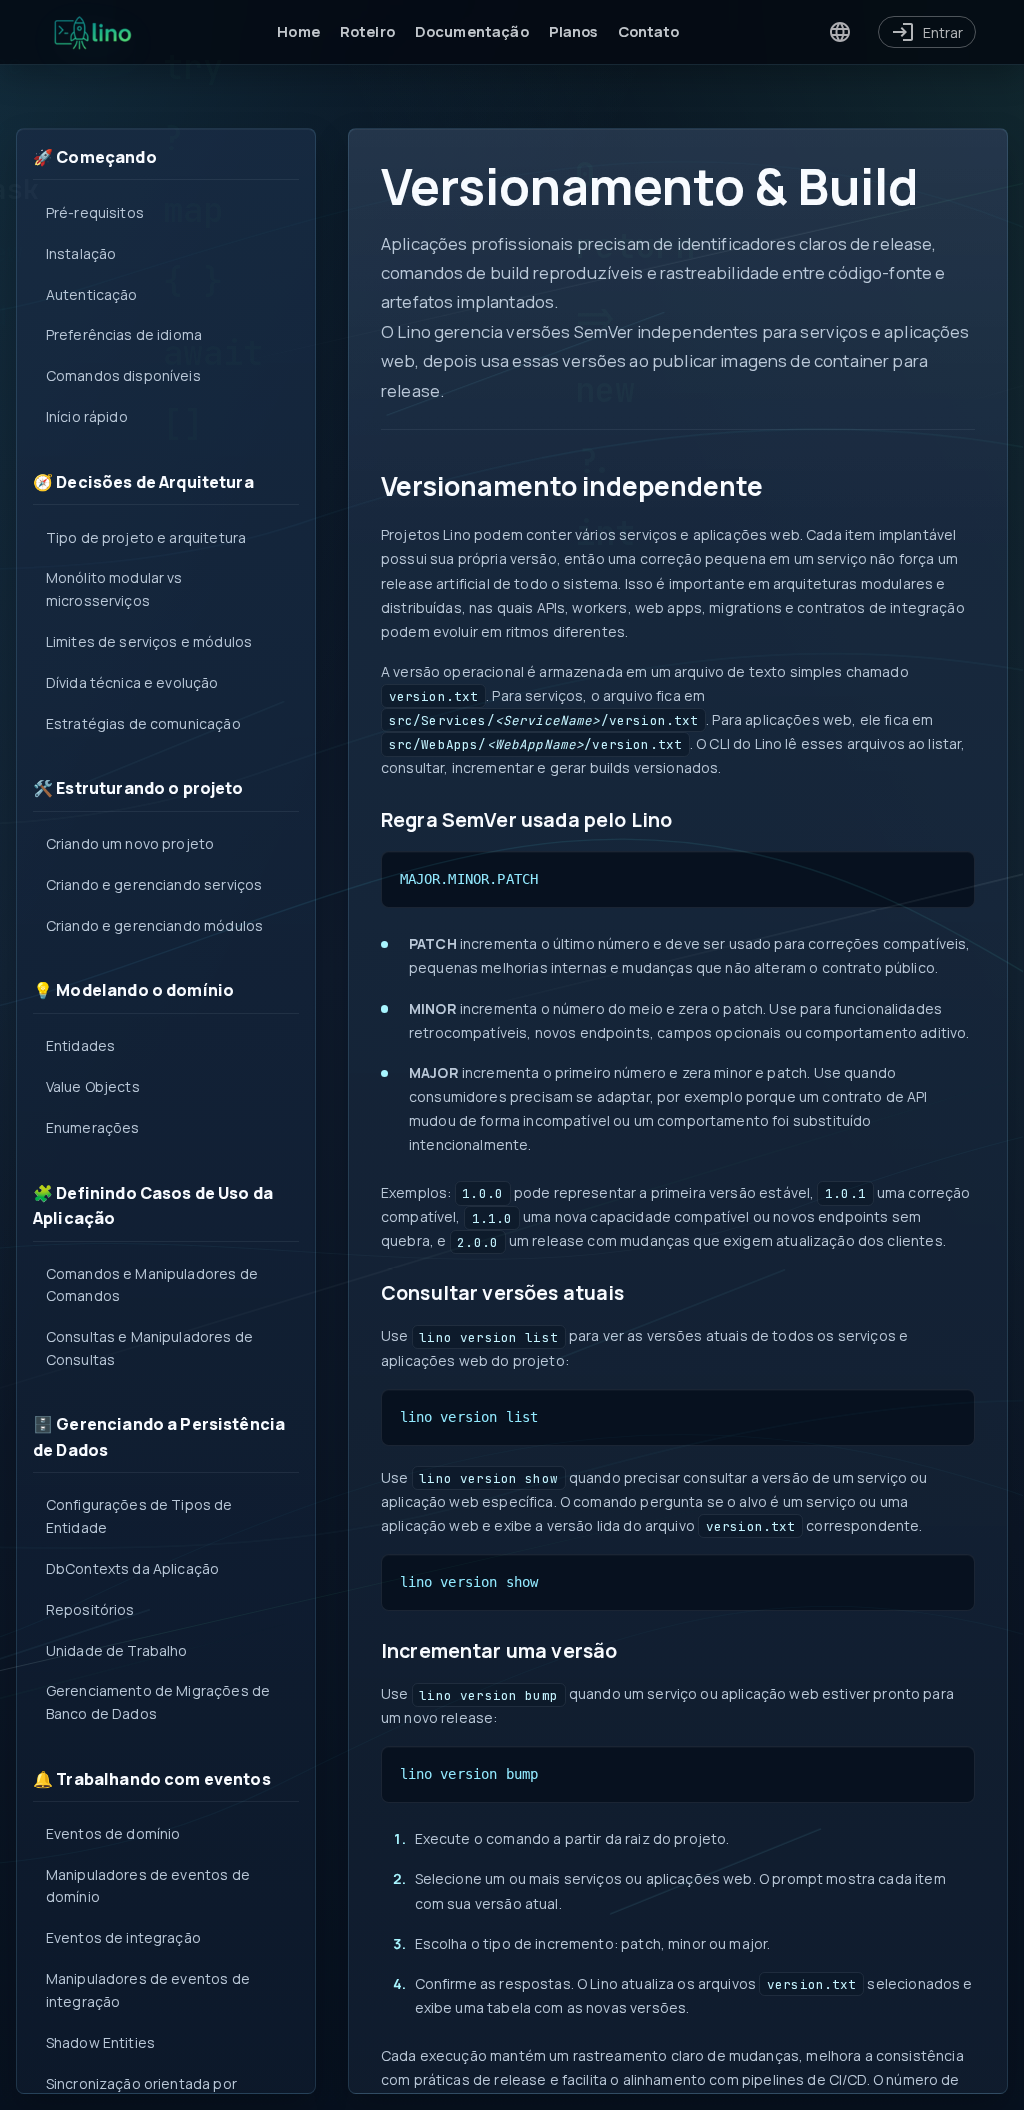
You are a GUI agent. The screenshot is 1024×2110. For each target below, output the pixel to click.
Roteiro (367, 31)
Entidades (80, 1045)
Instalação (81, 253)
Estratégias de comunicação (143, 723)
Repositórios (90, 1609)
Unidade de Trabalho (117, 1650)
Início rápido (87, 416)
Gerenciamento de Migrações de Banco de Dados (158, 1701)
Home (298, 31)
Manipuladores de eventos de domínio (148, 1885)
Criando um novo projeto (130, 843)
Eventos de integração (123, 1937)
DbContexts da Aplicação (132, 1568)
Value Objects (93, 1086)
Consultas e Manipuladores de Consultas (149, 1347)
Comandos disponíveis (123, 375)
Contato (649, 31)
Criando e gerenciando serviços (154, 884)
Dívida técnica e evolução (132, 682)
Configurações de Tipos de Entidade (139, 1515)
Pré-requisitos (95, 212)
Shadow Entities (100, 2042)
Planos (573, 31)
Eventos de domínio (113, 1833)
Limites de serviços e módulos (149, 641)
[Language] (840, 32)
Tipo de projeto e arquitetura (146, 537)
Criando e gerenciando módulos (154, 925)
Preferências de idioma (124, 334)
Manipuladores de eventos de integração (148, 1989)
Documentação (472, 31)
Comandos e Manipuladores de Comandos (152, 1284)
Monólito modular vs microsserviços (114, 588)
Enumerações (93, 1127)
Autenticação (92, 294)
